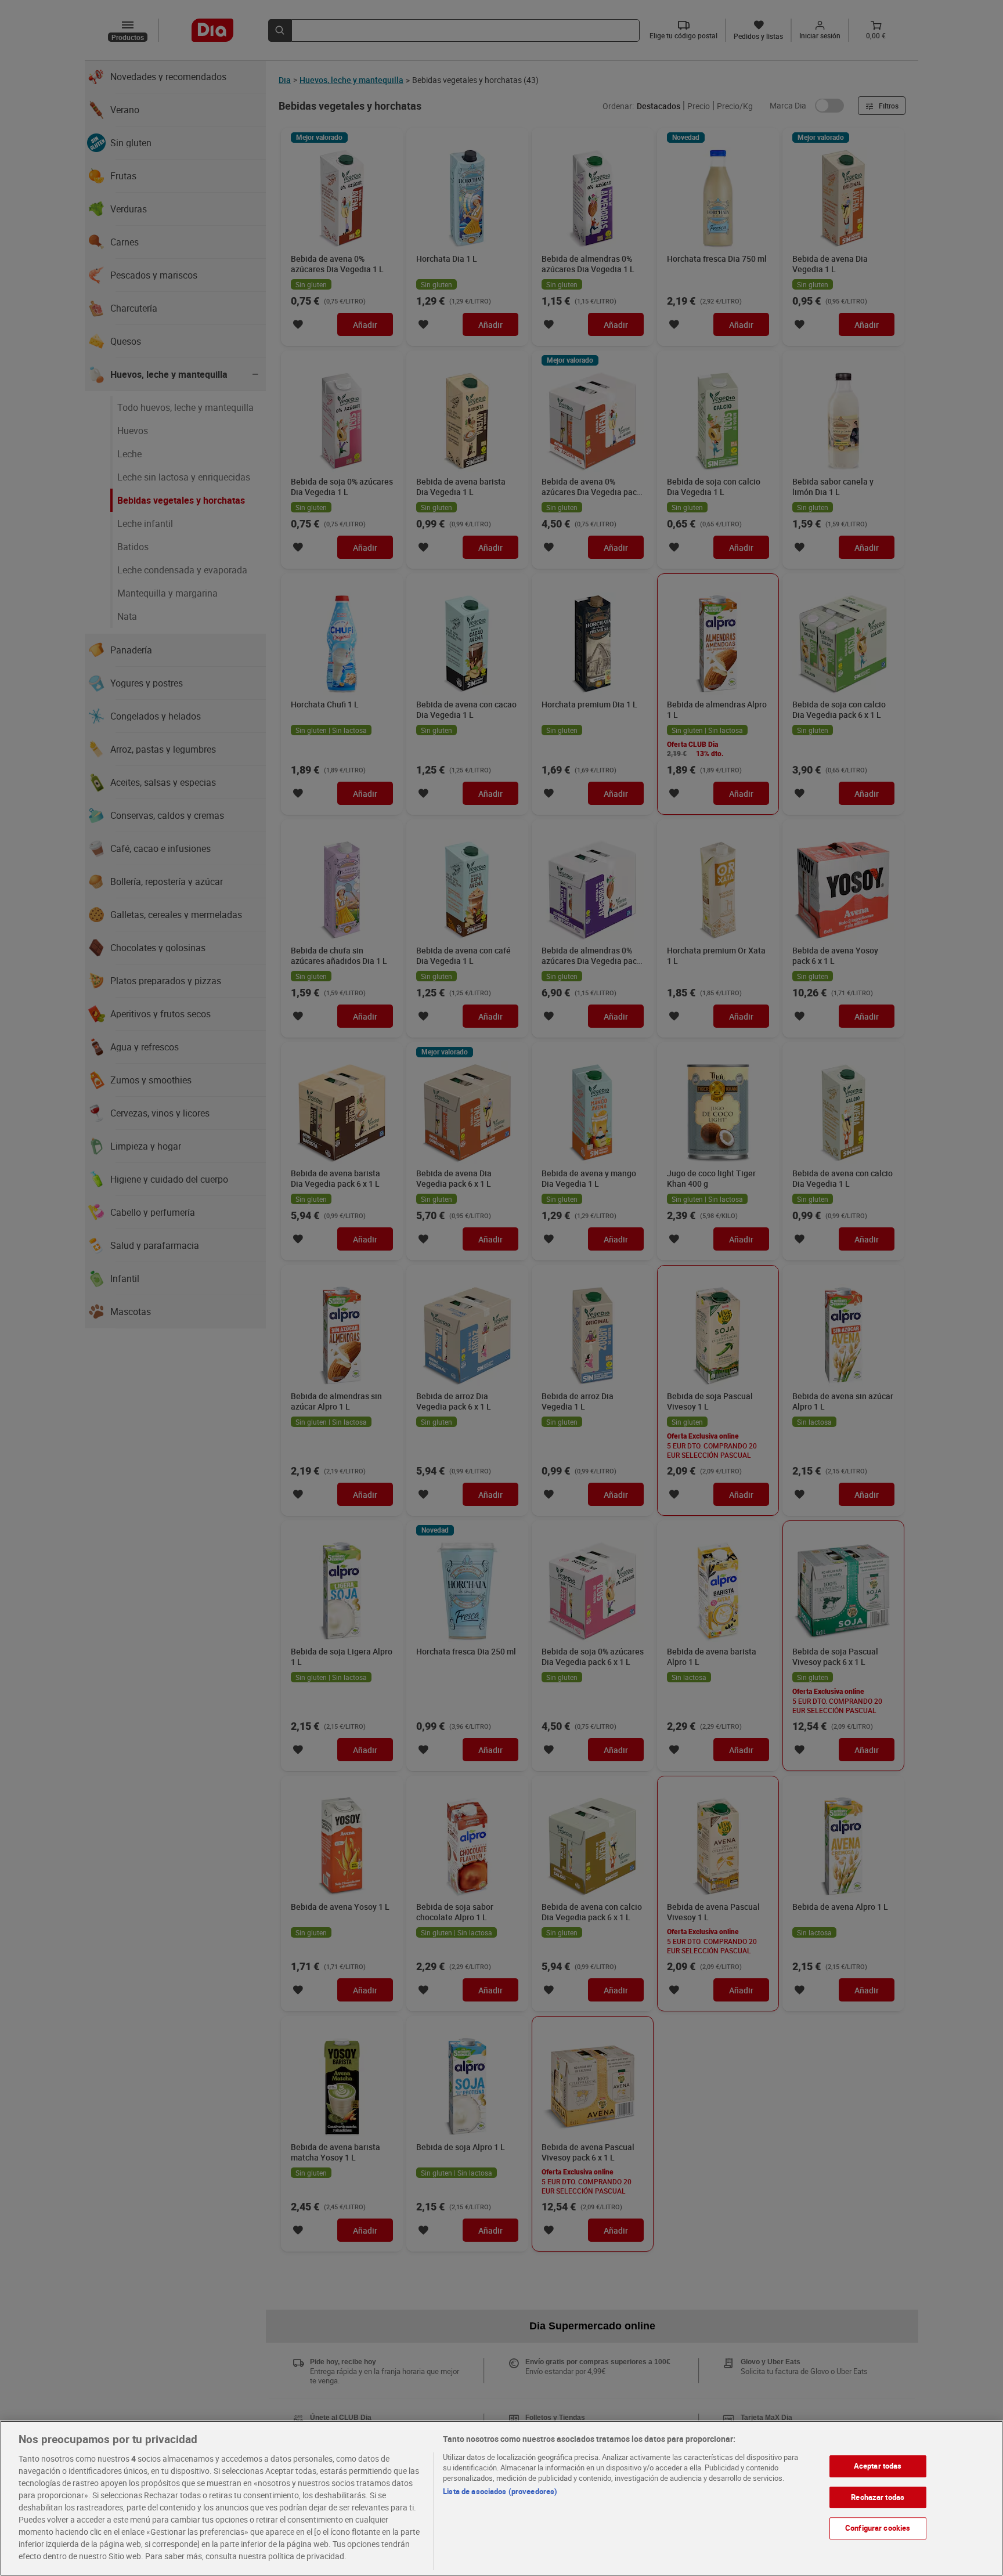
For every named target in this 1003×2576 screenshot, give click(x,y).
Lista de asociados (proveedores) (500, 2491)
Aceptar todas (878, 2466)
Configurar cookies (878, 2528)
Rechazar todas (878, 2497)
